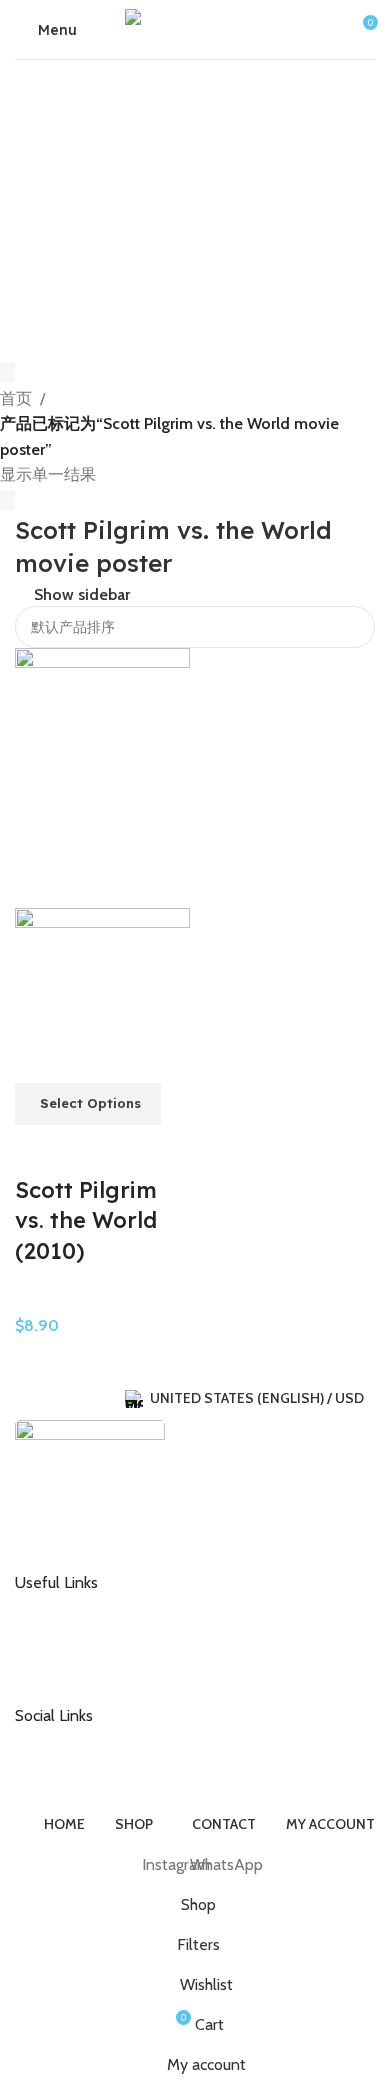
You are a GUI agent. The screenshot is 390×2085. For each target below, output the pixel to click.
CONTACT (63, 1607)
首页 (16, 398)
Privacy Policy (73, 1672)
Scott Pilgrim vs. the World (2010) (86, 1221)
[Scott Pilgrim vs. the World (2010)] (102, 776)
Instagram (62, 1740)
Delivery (57, 1639)
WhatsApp (64, 1772)
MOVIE (39, 1299)
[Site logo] (195, 27)
